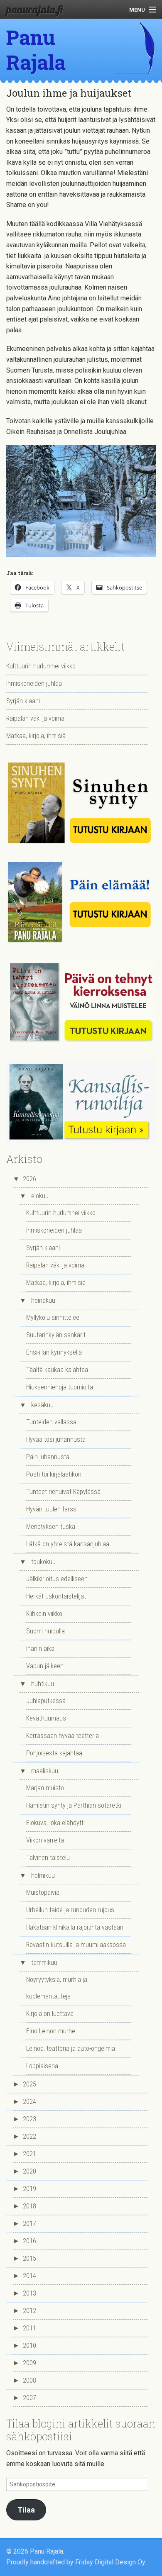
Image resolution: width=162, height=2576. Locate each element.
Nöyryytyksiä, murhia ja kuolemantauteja (57, 1988)
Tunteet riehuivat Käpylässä (63, 1492)
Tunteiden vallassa (51, 1422)
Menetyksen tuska (51, 1527)
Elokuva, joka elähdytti (55, 1823)
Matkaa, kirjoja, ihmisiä (36, 736)
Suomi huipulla (45, 1631)
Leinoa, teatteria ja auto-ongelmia (71, 2048)
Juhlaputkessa (46, 1701)
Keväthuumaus (46, 1718)
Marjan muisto (45, 1788)
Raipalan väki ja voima (35, 718)
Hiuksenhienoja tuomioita (60, 1387)
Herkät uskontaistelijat (56, 1596)
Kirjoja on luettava (50, 2014)
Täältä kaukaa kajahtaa (57, 1370)
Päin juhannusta (48, 1457)
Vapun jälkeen (45, 1666)
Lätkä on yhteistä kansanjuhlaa (68, 1544)
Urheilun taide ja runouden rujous (70, 1910)
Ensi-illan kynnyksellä (54, 1352)
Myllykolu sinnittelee (53, 1317)
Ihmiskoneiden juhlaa (34, 684)
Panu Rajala (36, 50)
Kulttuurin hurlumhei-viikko (41, 666)
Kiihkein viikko (44, 1614)
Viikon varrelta (45, 1840)
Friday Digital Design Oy (110, 2562)
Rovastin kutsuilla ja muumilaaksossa (76, 1945)
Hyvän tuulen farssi (52, 1509)
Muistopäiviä (43, 1892)
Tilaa (26, 2510)
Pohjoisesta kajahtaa (54, 1753)
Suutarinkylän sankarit (56, 1335)
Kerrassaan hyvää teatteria (63, 1736)
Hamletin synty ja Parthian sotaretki (74, 1805)
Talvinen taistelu (48, 1858)
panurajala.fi (34, 9)
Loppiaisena (42, 2066)
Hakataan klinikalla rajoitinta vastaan (75, 1927)
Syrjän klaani (23, 701)
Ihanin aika (40, 1649)
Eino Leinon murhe (51, 2031)
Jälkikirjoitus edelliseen (57, 1579)
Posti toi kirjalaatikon (54, 1474)
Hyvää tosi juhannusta (56, 1439)
